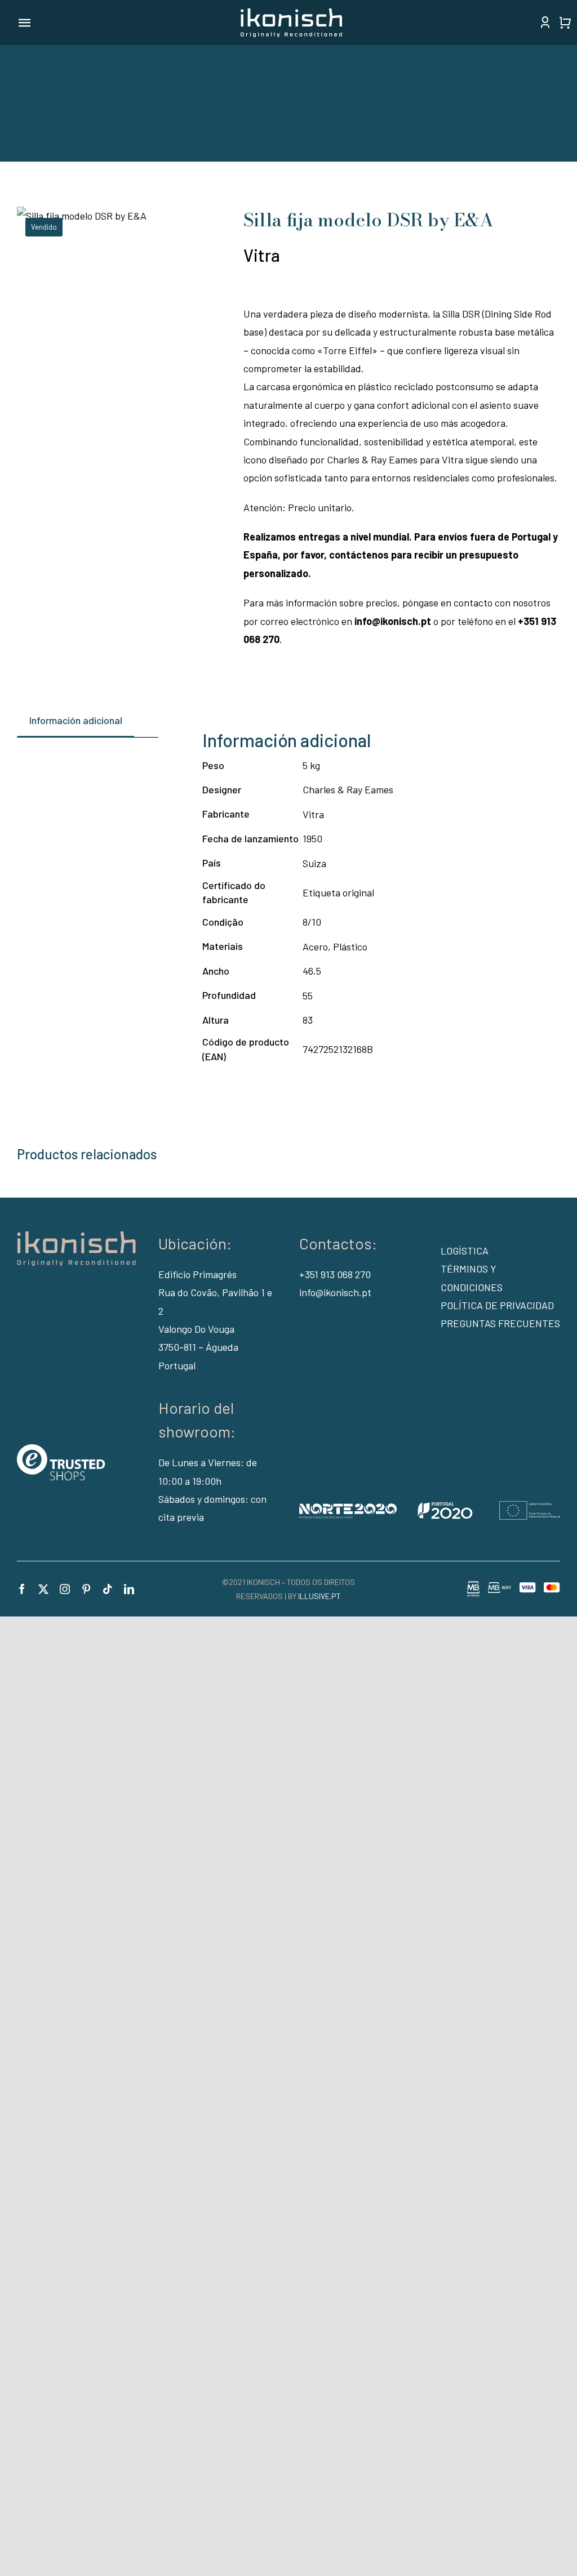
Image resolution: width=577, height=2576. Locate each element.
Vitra (262, 255)
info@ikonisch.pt (335, 1292)
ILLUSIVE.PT (319, 1596)
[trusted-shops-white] (61, 1449)
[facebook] (22, 1589)
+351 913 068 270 (335, 1274)
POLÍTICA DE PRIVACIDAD (497, 1305)
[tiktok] (108, 1589)
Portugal (177, 1365)
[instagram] (65, 1589)
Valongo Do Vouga (196, 1329)
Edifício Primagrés (197, 1274)
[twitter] (43, 1589)
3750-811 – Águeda (198, 1347)
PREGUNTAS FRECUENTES (500, 1323)
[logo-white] (291, 14)
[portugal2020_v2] (430, 1506)
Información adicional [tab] (76, 720)
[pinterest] (86, 1589)
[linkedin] (129, 1589)
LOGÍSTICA (465, 1251)
